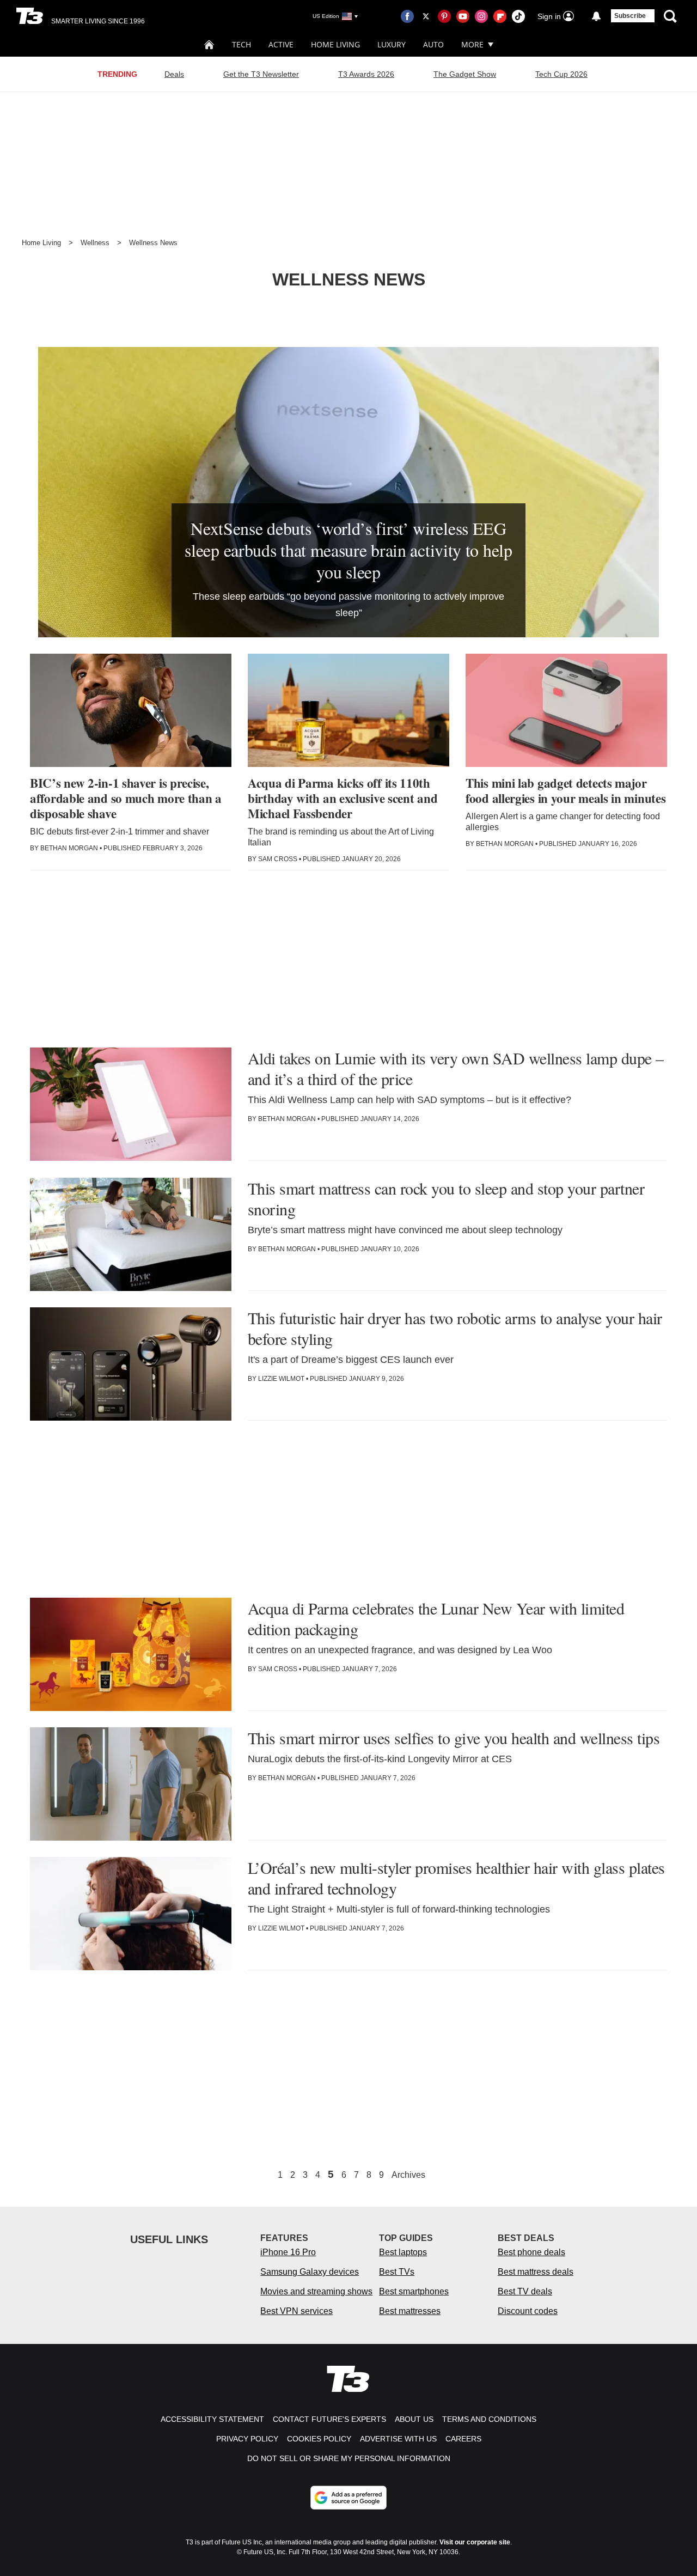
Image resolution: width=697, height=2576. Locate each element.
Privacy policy (247, 2439)
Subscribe (630, 16)
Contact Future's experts (329, 2419)
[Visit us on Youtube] (463, 16)
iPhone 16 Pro (288, 2252)
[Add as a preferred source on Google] (348, 2498)
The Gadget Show (465, 74)
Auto (433, 44)
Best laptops (403, 2252)
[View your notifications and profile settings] (596, 16)
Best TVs (397, 2272)
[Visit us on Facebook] (407, 16)
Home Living (335, 44)
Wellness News (153, 243)
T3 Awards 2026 (366, 74)
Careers (463, 2439)
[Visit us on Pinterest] (444, 16)
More (472, 44)
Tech (241, 44)
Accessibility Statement (212, 2419)
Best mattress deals (536, 2272)
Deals (174, 74)
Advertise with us (398, 2439)
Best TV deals (525, 2291)
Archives (408, 2175)
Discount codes (528, 2311)
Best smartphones (414, 2291)
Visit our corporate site (475, 2542)
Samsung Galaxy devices (310, 2272)
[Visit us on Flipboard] (500, 16)
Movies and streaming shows (316, 2291)
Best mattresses (410, 2311)
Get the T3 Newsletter (261, 74)
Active (281, 44)
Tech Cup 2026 (561, 74)
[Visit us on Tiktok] (518, 16)
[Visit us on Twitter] (426, 16)
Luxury (392, 44)
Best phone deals (531, 2252)
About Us (414, 2419)
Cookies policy (319, 2439)
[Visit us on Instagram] (481, 16)
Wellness (95, 243)
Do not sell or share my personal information (349, 2458)
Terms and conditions (489, 2419)
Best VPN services (296, 2311)
